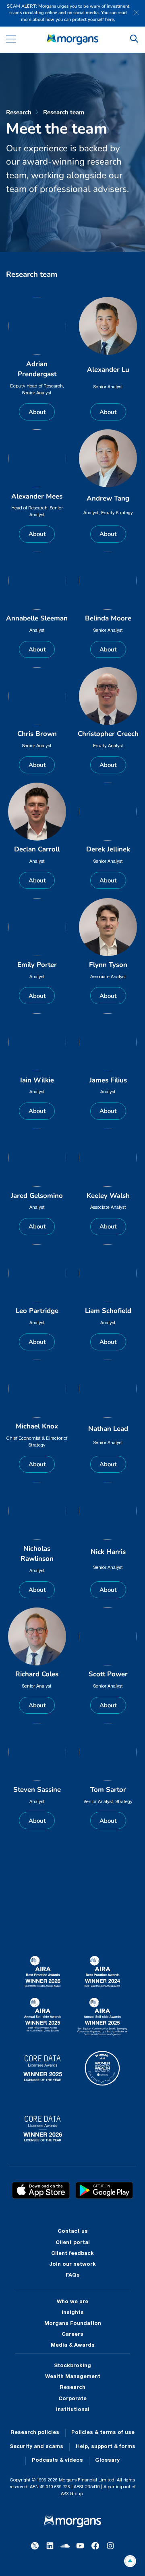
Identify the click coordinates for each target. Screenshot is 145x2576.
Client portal (73, 2243)
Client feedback (72, 2254)
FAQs (73, 2275)
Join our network (72, 2265)
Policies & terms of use (103, 2433)
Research (72, 2388)
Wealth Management (73, 2377)
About (37, 412)
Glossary (107, 2461)
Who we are (72, 2302)
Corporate (72, 2399)
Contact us (73, 2232)
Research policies (35, 2433)
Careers (72, 2335)
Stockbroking (72, 2366)
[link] (72, 40)
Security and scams (36, 2447)
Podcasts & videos (57, 2461)
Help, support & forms (106, 2447)
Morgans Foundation (73, 2324)
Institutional (73, 2410)
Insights (73, 2313)
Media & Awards (73, 2345)
